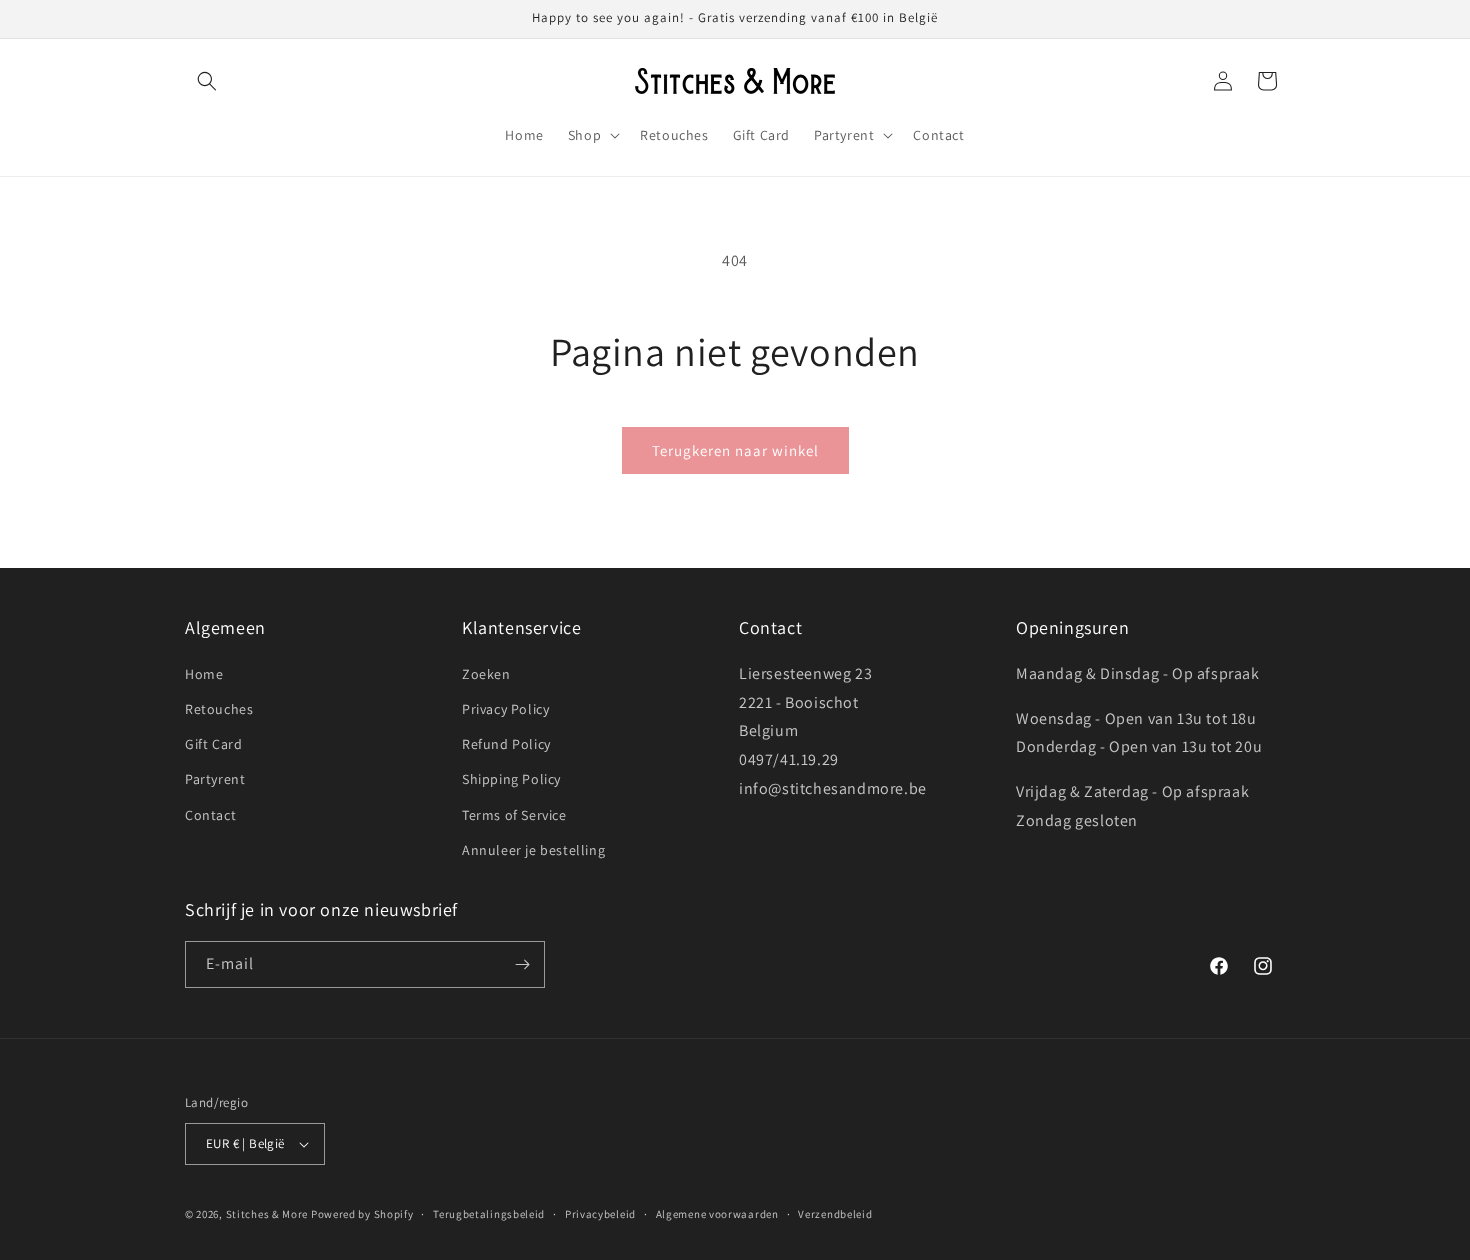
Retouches (219, 709)
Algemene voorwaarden (717, 1214)
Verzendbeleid (835, 1214)
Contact (210, 815)
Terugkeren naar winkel (735, 450)
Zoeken (486, 674)
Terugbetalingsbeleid (489, 1214)
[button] (207, 81)
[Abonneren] (522, 964)
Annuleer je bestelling (533, 850)
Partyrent (215, 779)
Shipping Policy (511, 779)
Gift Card (213, 744)
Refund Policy (506, 744)
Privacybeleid (600, 1214)
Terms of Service (514, 815)
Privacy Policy (505, 709)
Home (204, 674)
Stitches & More (267, 1214)
